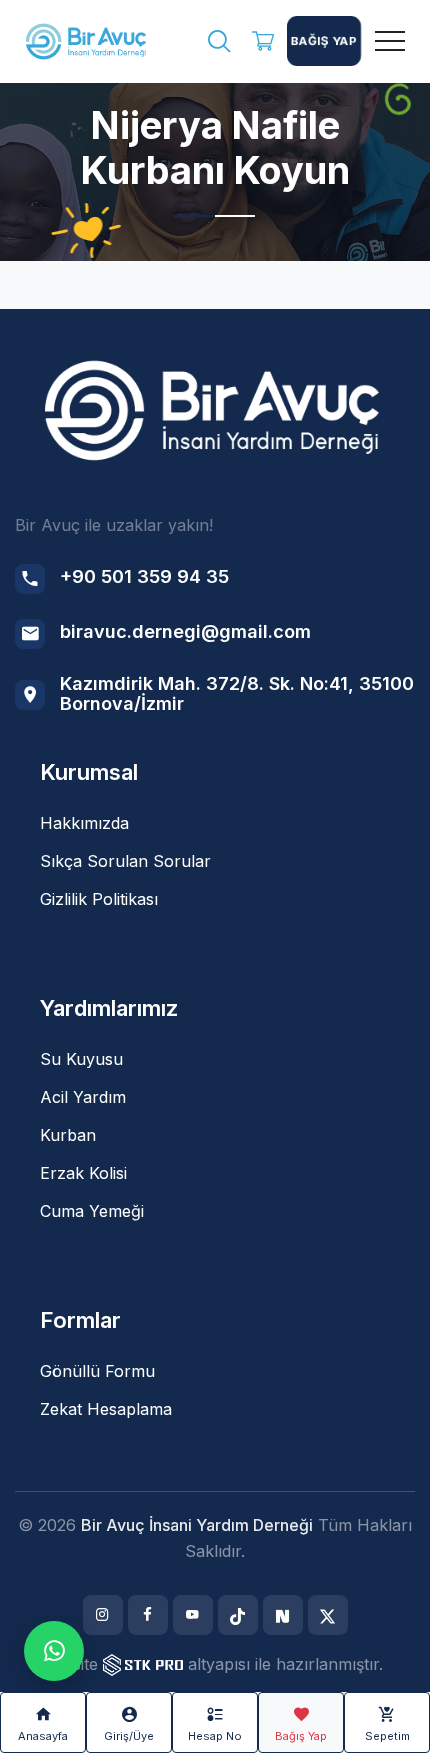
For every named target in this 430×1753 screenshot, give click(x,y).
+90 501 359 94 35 (144, 576)
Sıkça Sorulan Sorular (125, 861)
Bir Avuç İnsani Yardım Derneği (197, 1525)
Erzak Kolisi (83, 1173)
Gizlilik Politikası (99, 899)
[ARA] (219, 44)
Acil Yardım (83, 1097)
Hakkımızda (84, 823)
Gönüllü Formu (97, 1371)
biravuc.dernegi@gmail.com (185, 631)
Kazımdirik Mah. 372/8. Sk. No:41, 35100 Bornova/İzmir (237, 693)
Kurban (68, 1135)
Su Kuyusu (81, 1059)
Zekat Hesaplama (106, 1409)
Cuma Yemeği (92, 1211)
